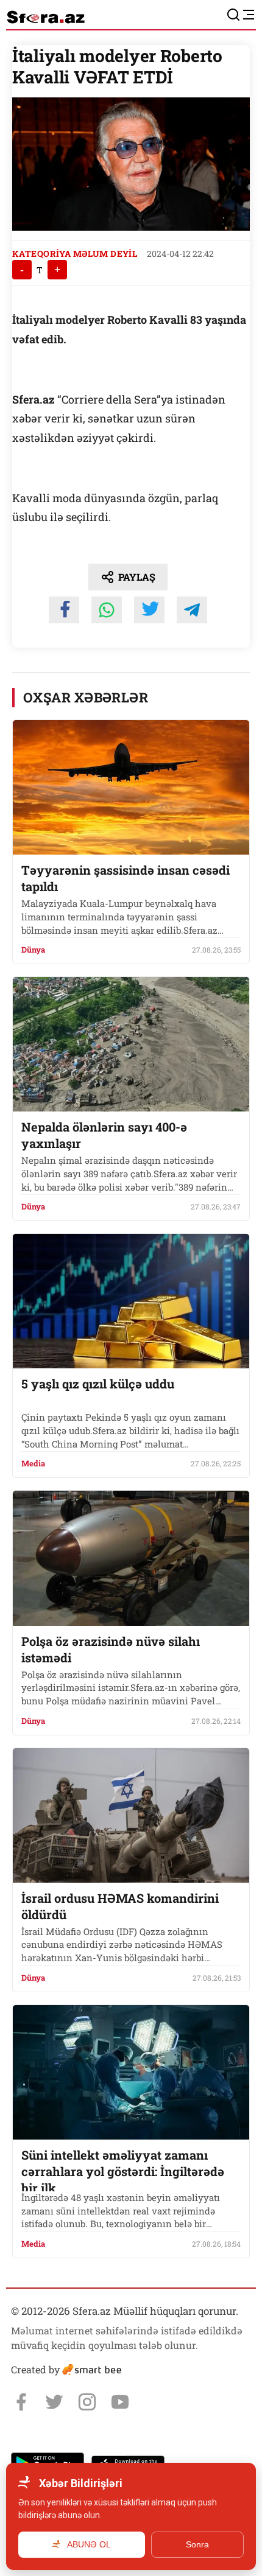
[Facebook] (21, 2402)
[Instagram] (87, 2402)
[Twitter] (54, 2402)
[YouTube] (120, 2402)
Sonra (197, 2544)
